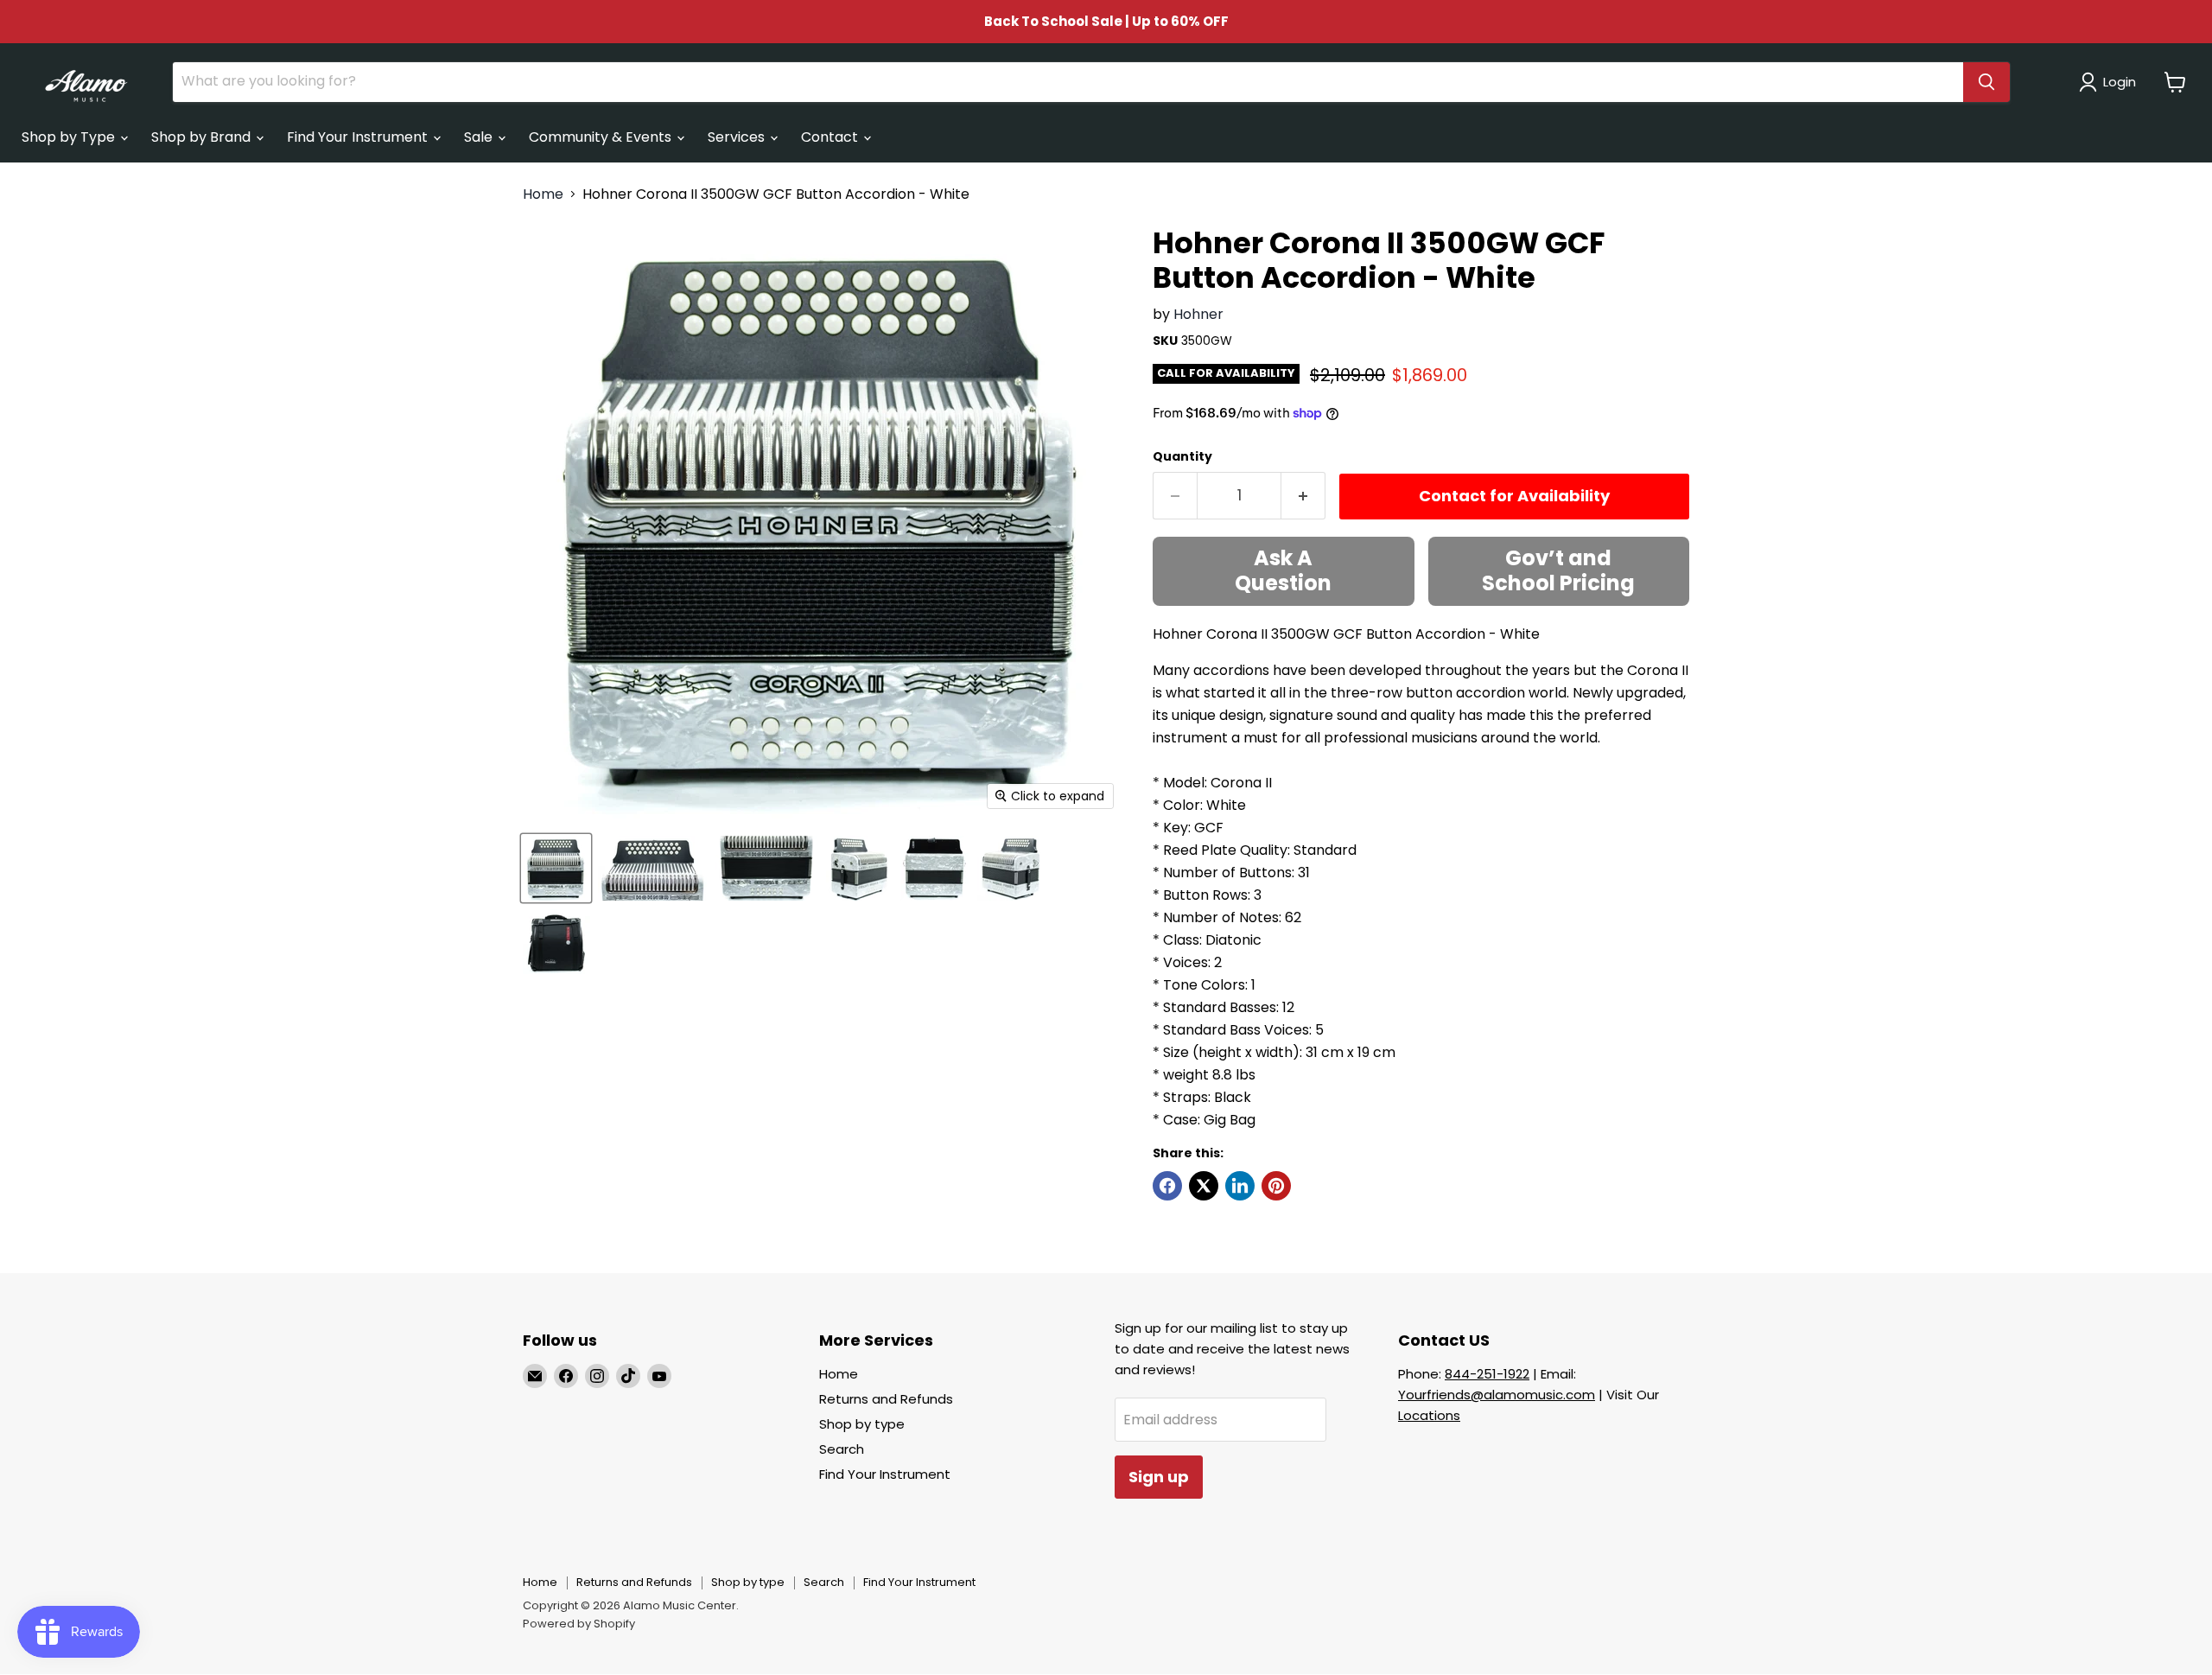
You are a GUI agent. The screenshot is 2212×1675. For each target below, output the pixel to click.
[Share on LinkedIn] (1240, 1186)
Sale (480, 137)
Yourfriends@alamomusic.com (1497, 1395)
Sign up (1159, 1477)
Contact (831, 137)
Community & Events (602, 137)
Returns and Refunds (886, 1399)
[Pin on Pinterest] (1276, 1186)
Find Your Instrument (359, 137)
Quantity (1182, 456)
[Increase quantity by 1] (1303, 496)
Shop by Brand (203, 137)
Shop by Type (70, 137)
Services (738, 137)
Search (842, 1449)
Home (543, 194)
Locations (1429, 1415)
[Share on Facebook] (1167, 1186)
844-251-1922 (1487, 1374)
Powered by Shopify (579, 1624)
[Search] (1986, 82)
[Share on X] (1204, 1186)
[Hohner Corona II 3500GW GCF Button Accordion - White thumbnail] (556, 868)
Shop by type (862, 1424)
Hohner (1198, 314)
